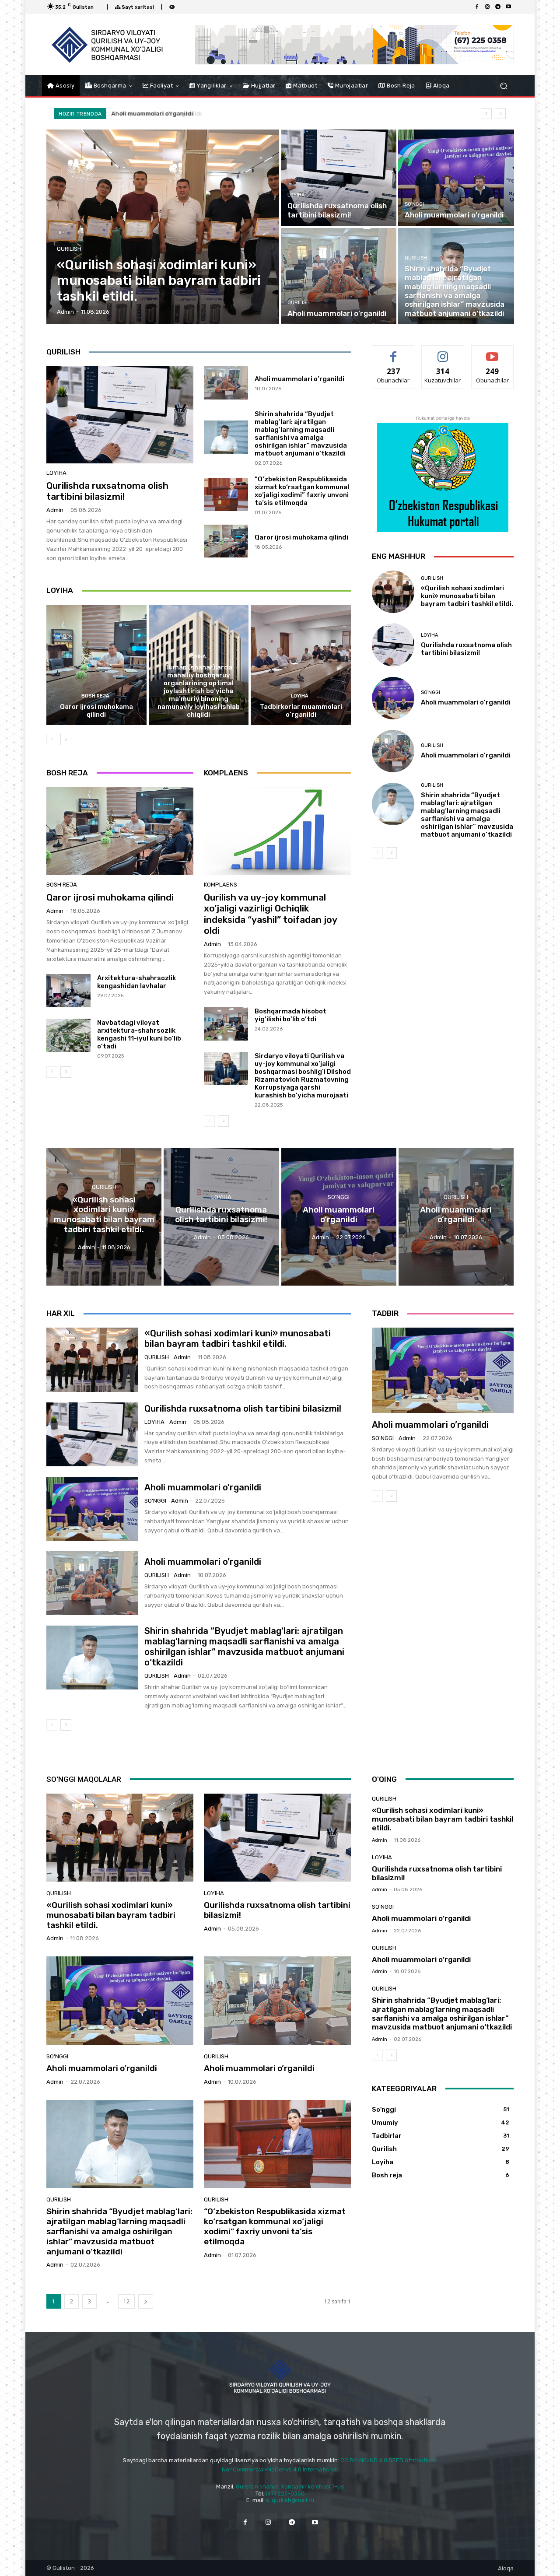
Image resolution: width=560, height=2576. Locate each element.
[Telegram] (498, 7)
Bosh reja (95, 696)
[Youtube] (508, 7)
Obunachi (493, 352)
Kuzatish (443, 352)
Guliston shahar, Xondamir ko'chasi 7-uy (290, 2487)
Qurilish (69, 249)
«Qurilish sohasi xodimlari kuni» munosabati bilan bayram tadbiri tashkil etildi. (467, 596)
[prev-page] (52, 740)
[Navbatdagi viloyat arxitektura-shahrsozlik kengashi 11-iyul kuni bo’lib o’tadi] (68, 1035)
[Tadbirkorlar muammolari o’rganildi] (301, 665)
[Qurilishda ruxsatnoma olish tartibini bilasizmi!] (339, 178)
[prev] (486, 114)
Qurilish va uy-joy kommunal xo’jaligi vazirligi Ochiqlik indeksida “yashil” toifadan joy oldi (271, 914)
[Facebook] (477, 7)
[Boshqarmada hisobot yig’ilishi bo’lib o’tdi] (226, 1024)
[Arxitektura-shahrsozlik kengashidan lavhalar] (68, 991)
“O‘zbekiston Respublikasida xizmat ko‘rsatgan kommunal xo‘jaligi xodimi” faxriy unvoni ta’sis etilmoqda (302, 491)
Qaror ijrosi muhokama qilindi (301, 537)
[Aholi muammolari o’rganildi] (456, 178)
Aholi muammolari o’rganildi (299, 379)
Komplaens (220, 885)
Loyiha (296, 195)
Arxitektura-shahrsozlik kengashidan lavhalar (136, 982)
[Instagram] (487, 7)
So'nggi (414, 204)
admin (55, 510)
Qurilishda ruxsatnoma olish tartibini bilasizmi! (107, 491)
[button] (503, 86)
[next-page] (66, 740)
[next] (500, 114)
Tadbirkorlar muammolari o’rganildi (301, 711)
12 (126, 2301)
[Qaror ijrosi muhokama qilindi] (226, 541)
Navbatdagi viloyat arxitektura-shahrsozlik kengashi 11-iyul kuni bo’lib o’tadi (139, 1034)
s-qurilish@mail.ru (290, 2500)
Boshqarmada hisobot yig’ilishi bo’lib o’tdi (290, 1015)
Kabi (393, 352)
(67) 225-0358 (285, 2494)
